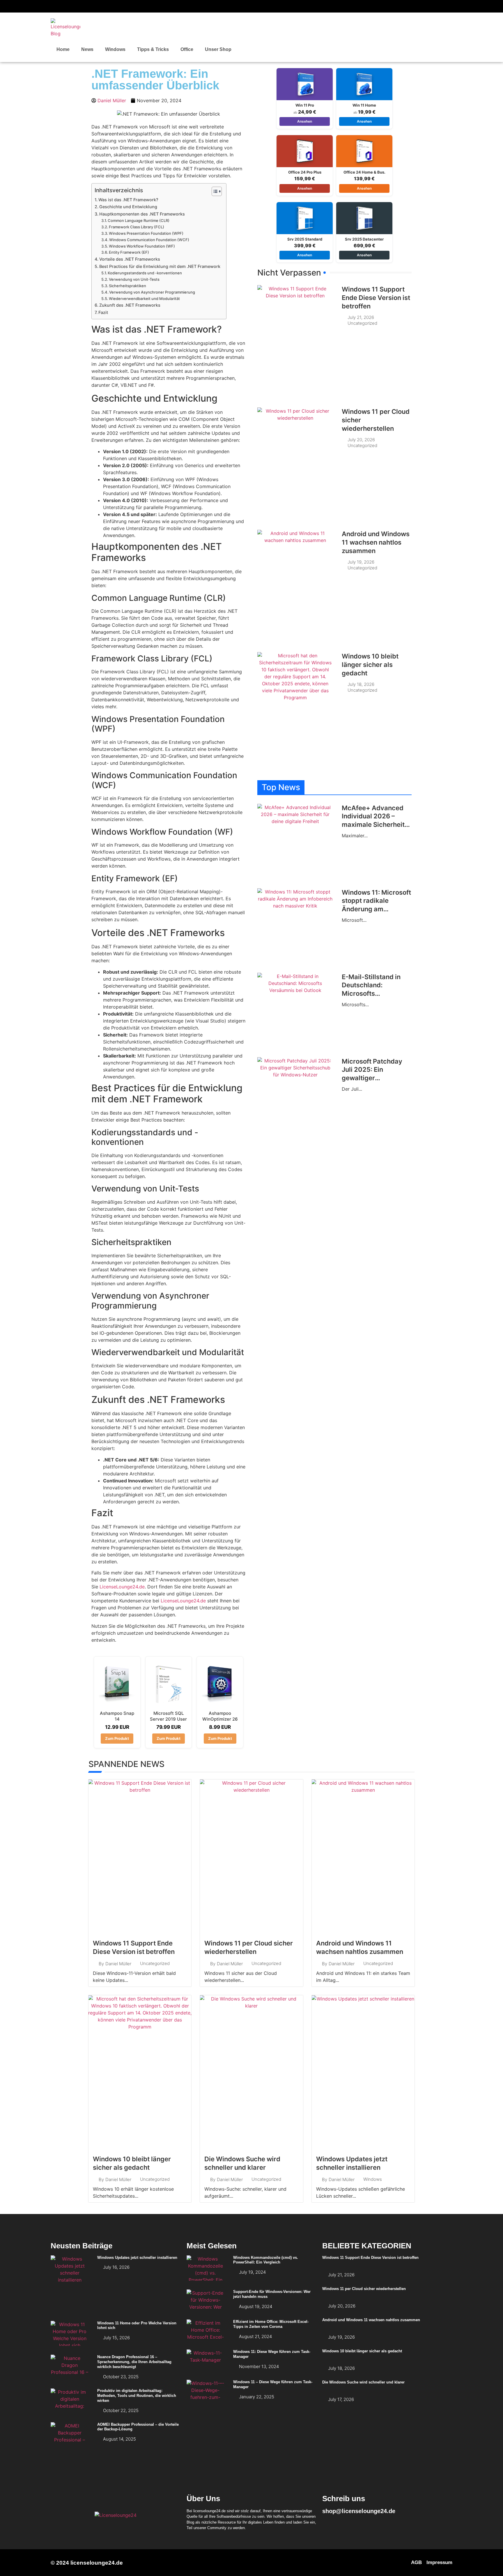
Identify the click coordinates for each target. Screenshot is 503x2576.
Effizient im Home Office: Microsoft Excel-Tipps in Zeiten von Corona (271, 2324)
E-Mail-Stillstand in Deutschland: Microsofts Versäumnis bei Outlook (371, 993)
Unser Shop (218, 49)
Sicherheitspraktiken (127, 286)
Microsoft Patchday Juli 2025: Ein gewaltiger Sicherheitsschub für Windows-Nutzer (374, 1078)
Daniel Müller (118, 1964)
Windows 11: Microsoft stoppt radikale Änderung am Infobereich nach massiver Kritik (376, 909)
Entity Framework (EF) (129, 252)
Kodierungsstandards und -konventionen (145, 273)
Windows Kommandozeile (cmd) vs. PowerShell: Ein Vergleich (266, 2260)
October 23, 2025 (121, 2377)
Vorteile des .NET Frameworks (130, 259)
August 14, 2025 (119, 2439)
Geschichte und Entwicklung (128, 207)
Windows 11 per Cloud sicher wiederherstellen (364, 2289)
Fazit (103, 312)
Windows (115, 49)
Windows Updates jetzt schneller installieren (137, 2258)
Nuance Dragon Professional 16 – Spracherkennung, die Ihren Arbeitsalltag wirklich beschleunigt (134, 2362)
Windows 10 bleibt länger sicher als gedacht (370, 664)
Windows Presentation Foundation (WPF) (146, 233)
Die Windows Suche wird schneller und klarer (363, 2382)
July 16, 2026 (116, 2267)
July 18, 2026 (361, 684)
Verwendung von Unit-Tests (134, 279)
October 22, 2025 (121, 2410)
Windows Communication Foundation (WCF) (149, 240)
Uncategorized (362, 323)
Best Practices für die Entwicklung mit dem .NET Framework (160, 266)
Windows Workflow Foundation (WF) (142, 246)
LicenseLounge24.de (122, 1587)
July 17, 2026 (341, 2399)
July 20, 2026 (361, 440)
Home (63, 49)
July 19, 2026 (361, 562)
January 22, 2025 (257, 2397)
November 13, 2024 (259, 2366)
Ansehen (305, 121)
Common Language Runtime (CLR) (139, 220)
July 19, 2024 (252, 2272)
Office (187, 49)
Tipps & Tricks (153, 49)
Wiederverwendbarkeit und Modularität (144, 299)
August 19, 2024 (256, 2306)
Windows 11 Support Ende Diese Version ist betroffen (376, 297)
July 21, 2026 (361, 317)
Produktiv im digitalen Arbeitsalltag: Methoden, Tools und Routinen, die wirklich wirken (137, 2396)
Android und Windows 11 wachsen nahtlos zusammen (376, 542)
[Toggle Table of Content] (214, 191)
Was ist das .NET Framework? (128, 200)
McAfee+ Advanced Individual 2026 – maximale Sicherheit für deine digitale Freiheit (373, 824)
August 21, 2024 (255, 2336)
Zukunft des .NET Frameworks (130, 305)
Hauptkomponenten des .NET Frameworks (142, 214)
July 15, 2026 (116, 2338)
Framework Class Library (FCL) (137, 227)
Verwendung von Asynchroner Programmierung (152, 292)
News (87, 49)
